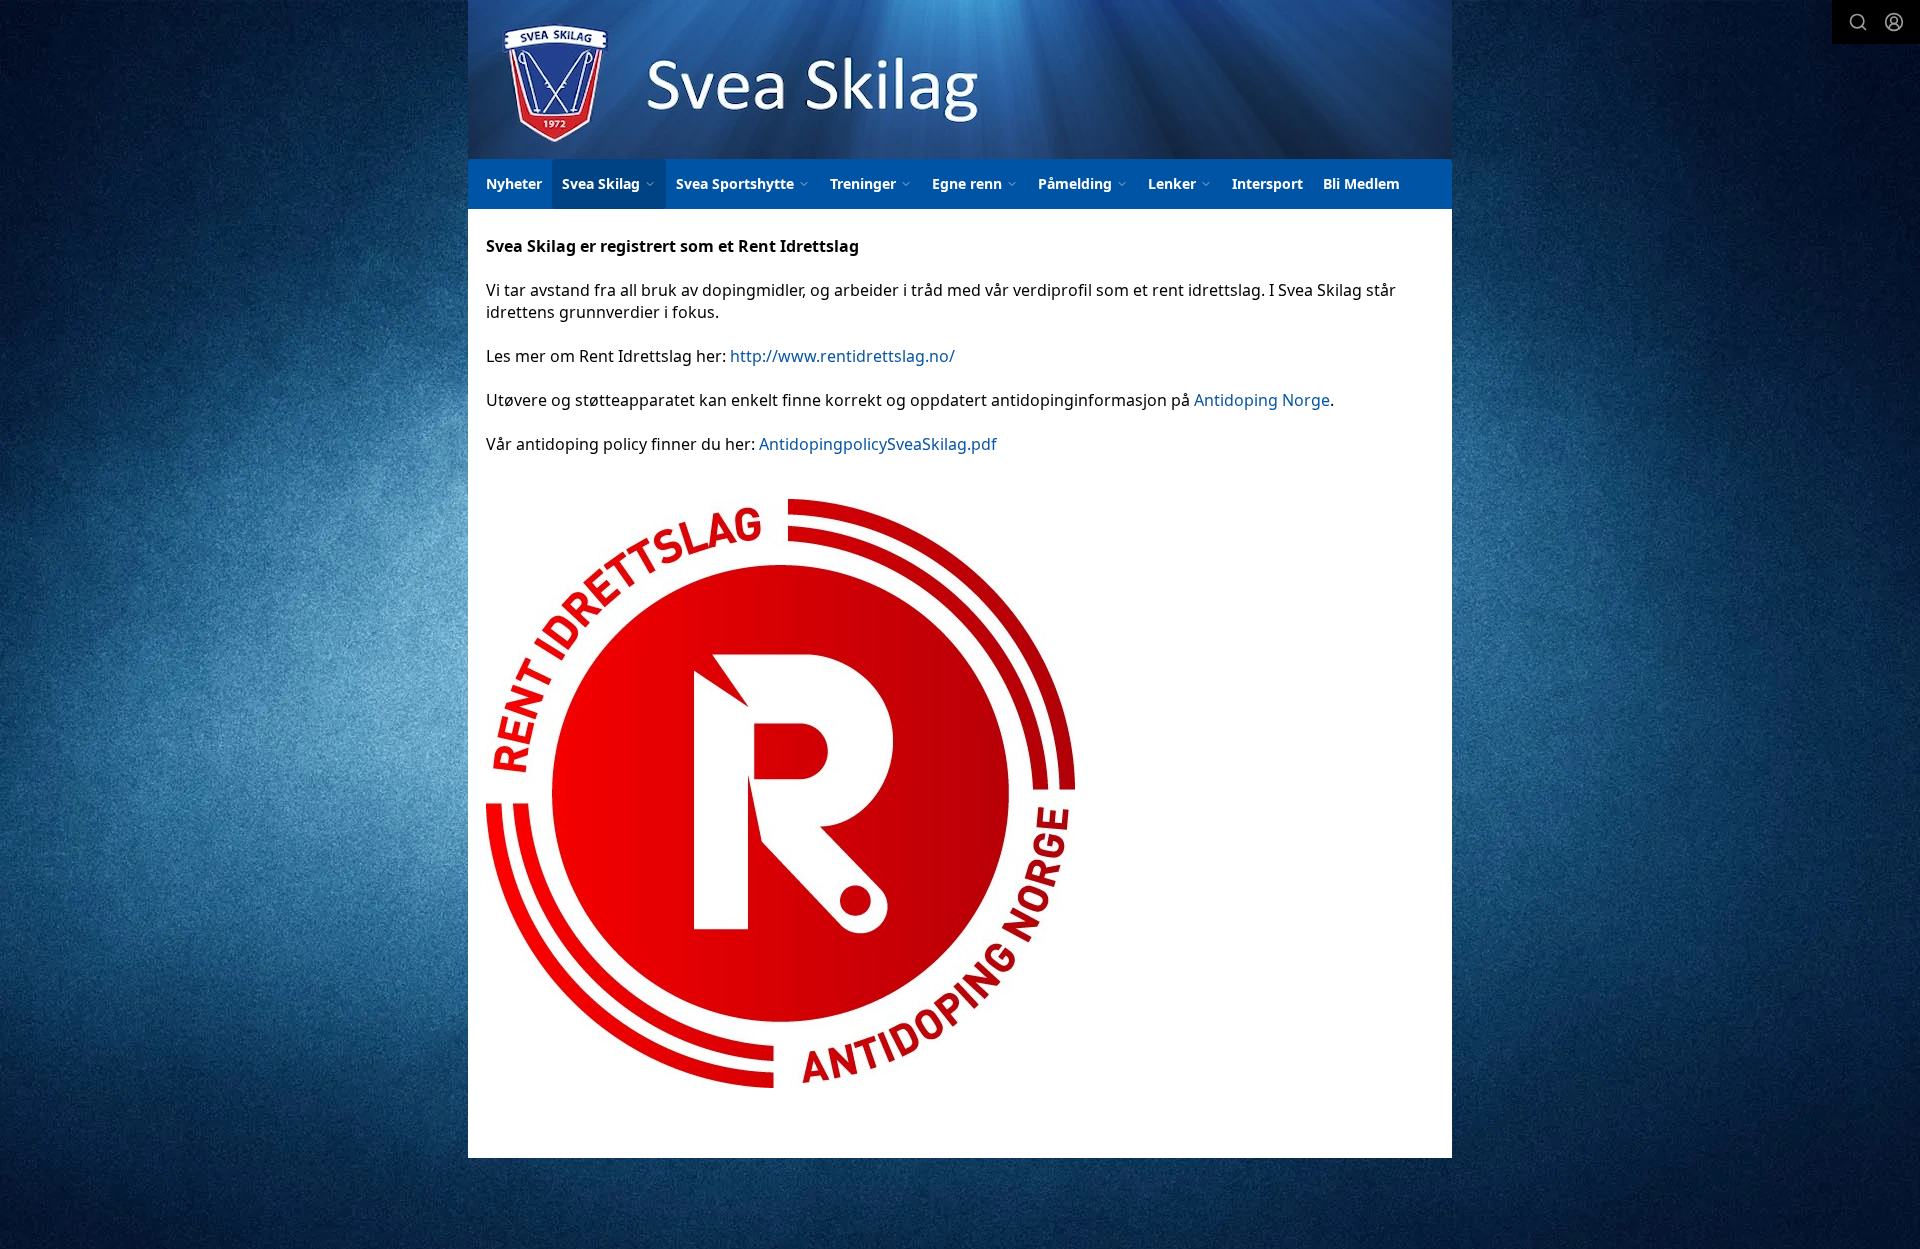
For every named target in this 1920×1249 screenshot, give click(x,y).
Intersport (1267, 183)
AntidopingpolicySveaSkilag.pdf (878, 444)
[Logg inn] (1894, 22)
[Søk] (1858, 22)
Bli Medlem (1361, 183)
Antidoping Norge (1262, 400)
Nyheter (514, 183)
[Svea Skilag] (960, 79)
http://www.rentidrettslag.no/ (842, 356)
